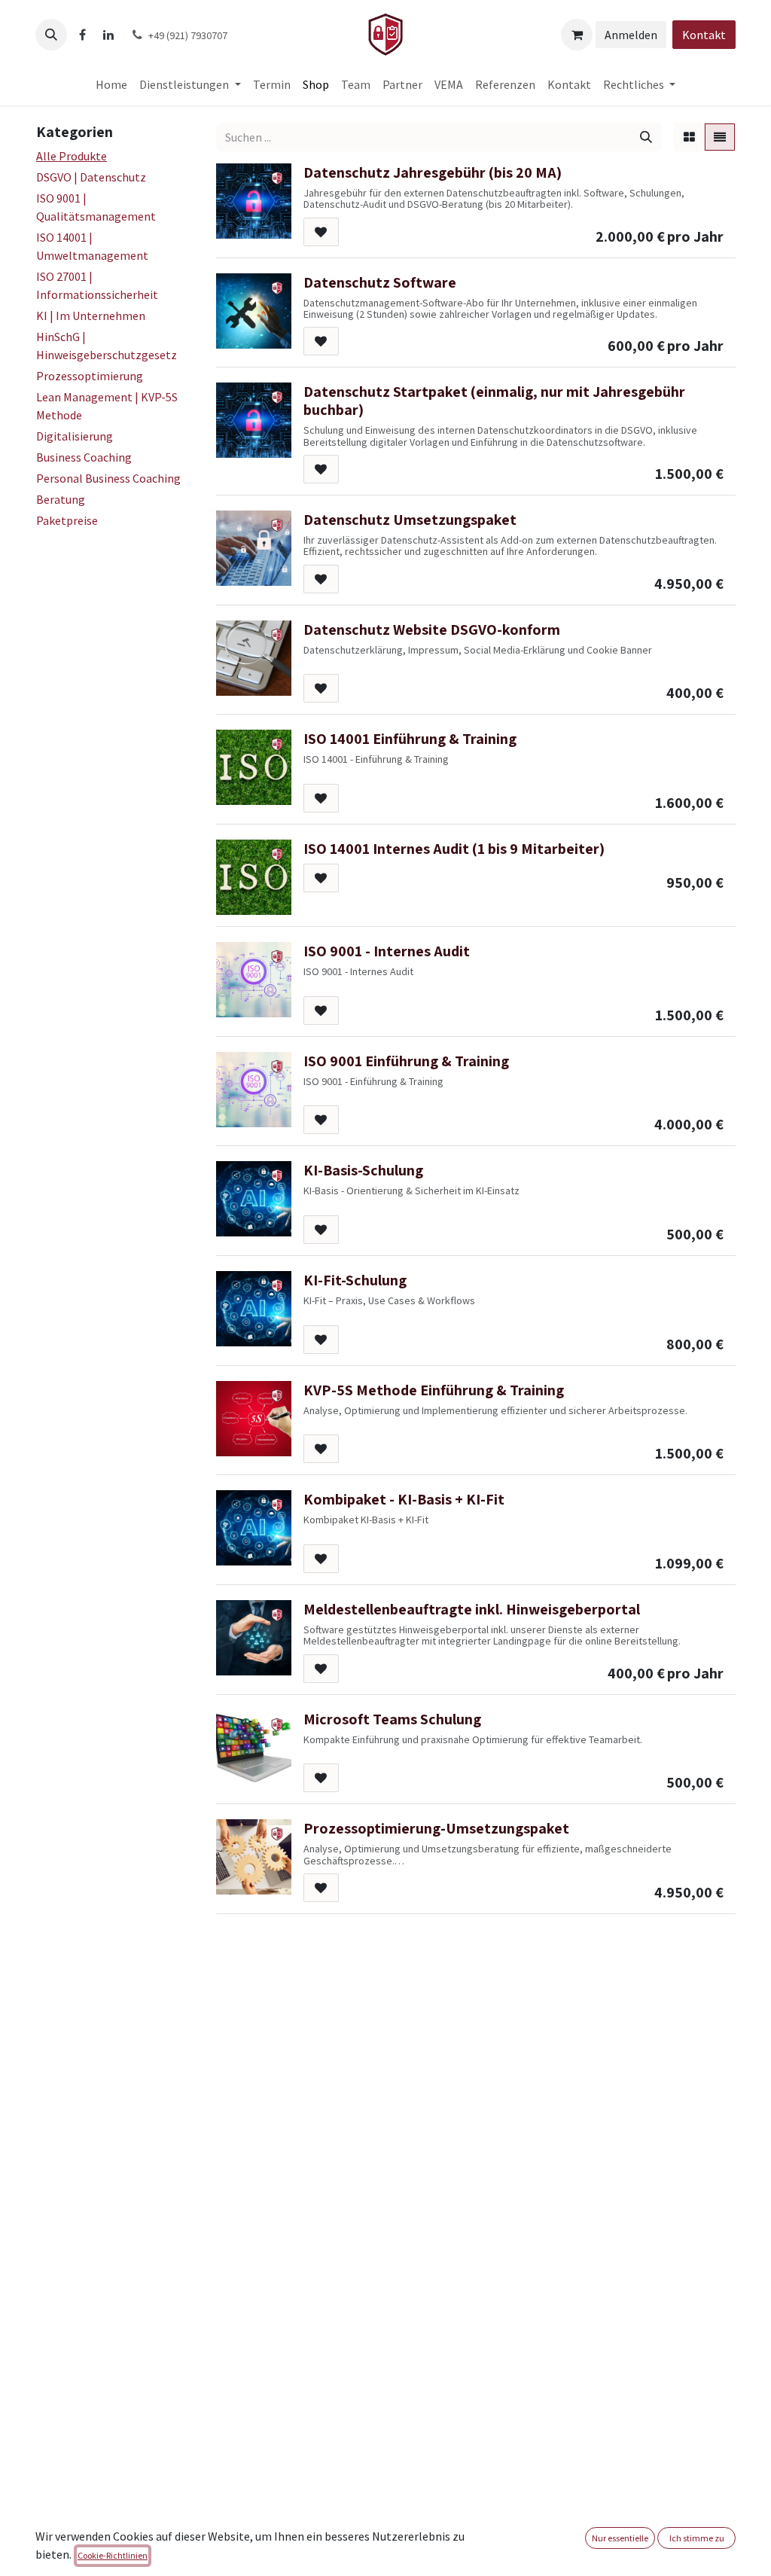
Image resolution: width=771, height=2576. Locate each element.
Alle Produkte (72, 156)
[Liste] (720, 137)
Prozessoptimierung (90, 376)
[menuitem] (111, 84)
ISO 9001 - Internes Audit (387, 951)
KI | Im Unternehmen (91, 316)
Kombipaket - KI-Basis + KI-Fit (404, 1499)
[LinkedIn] (108, 35)
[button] (51, 35)
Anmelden (631, 35)
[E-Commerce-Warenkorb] (577, 35)
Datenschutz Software (380, 282)
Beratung (61, 499)
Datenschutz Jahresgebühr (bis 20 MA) (433, 172)
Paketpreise (67, 520)
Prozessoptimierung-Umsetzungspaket (436, 1828)
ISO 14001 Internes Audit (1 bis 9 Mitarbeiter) (454, 849)
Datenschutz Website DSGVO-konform (432, 630)
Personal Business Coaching (108, 478)
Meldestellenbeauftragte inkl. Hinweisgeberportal (472, 1609)
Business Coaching (84, 457)
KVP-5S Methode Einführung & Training (434, 1390)
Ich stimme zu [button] (697, 2538)
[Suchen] (646, 137)
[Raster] (689, 137)
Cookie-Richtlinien (113, 2555)
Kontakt (704, 35)
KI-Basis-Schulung (363, 1170)
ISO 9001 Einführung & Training (406, 1061)
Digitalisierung (75, 436)
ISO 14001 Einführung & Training (410, 739)
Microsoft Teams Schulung (392, 1719)
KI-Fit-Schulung (355, 1280)
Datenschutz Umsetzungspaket (410, 520)
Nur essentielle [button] (620, 2538)
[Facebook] (82, 35)
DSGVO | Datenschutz (91, 177)
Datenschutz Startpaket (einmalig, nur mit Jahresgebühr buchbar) (494, 401)
